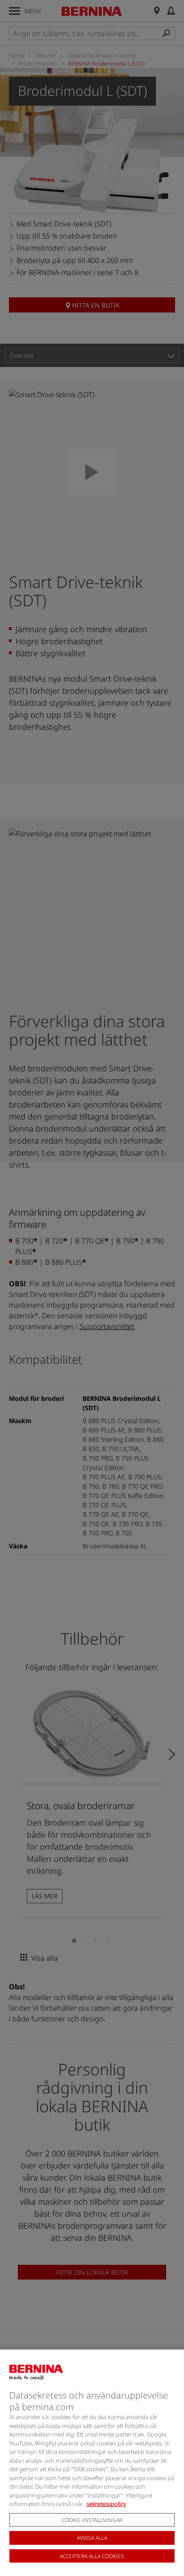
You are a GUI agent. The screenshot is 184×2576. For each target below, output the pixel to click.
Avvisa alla (92, 2538)
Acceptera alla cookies (92, 2556)
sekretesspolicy (106, 2504)
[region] (92, 2463)
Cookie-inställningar (92, 2520)
